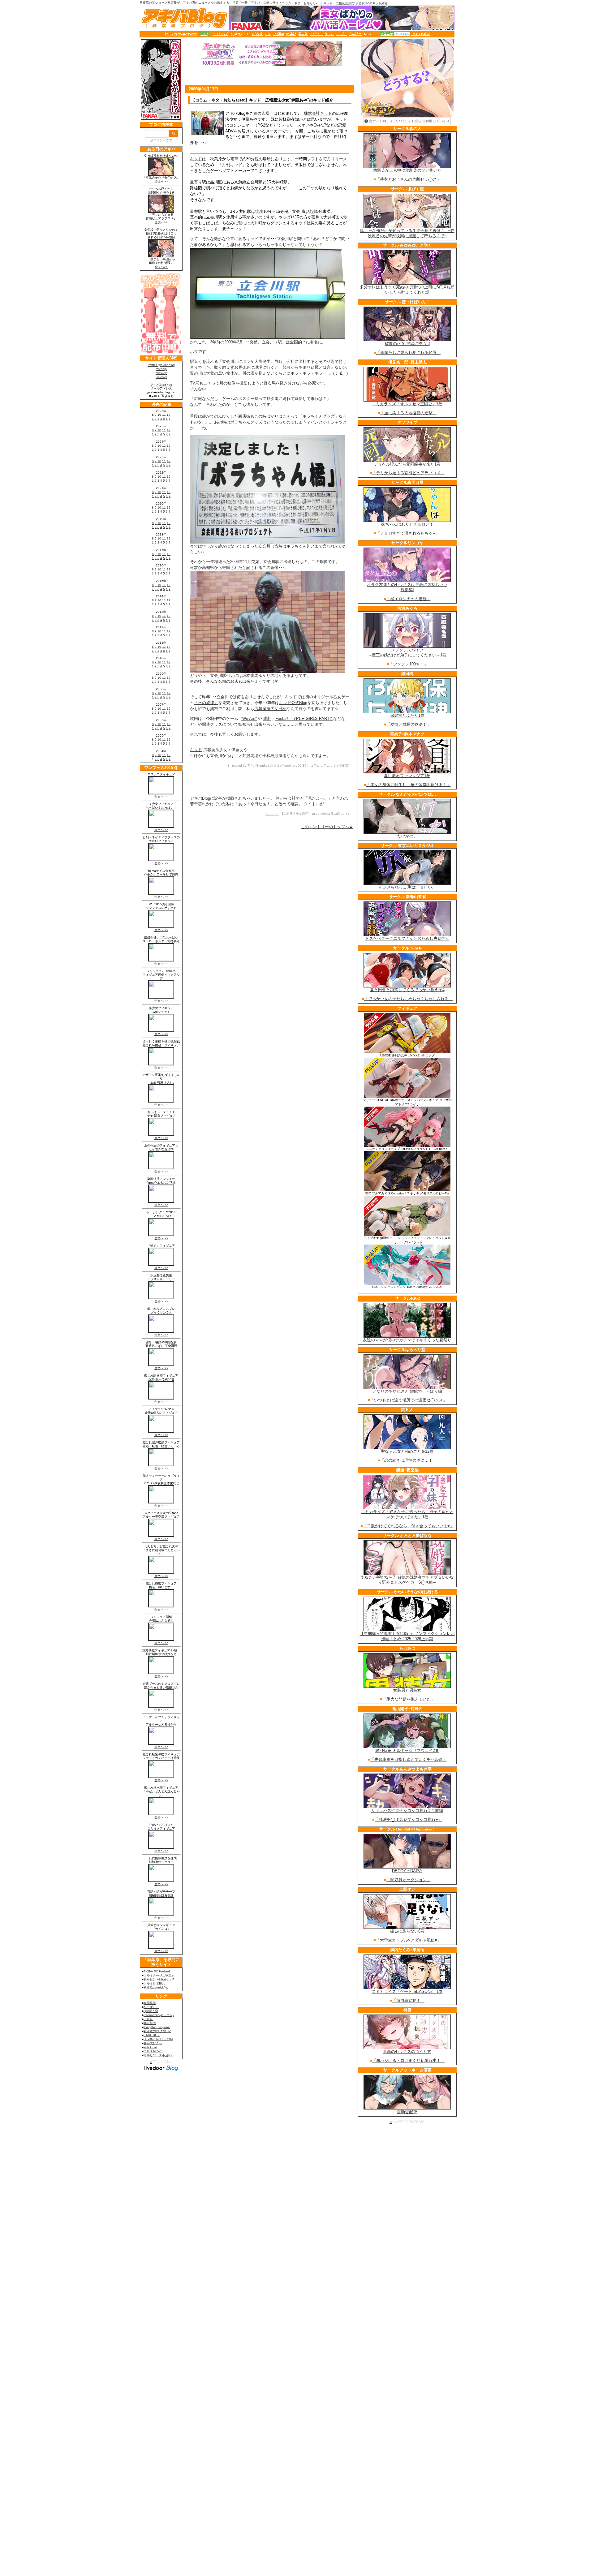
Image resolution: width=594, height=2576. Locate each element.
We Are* (250, 718)
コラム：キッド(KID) (335, 765)
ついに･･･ (272, 814)
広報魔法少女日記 (270, 709)
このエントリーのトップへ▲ (327, 827)
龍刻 (267, 718)
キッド (196, 159)
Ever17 (320, 125)
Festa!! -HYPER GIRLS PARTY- (304, 718)
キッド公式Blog (293, 703)
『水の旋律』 (206, 703)
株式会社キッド (318, 113)
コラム (315, 765)
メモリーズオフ (295, 125)
